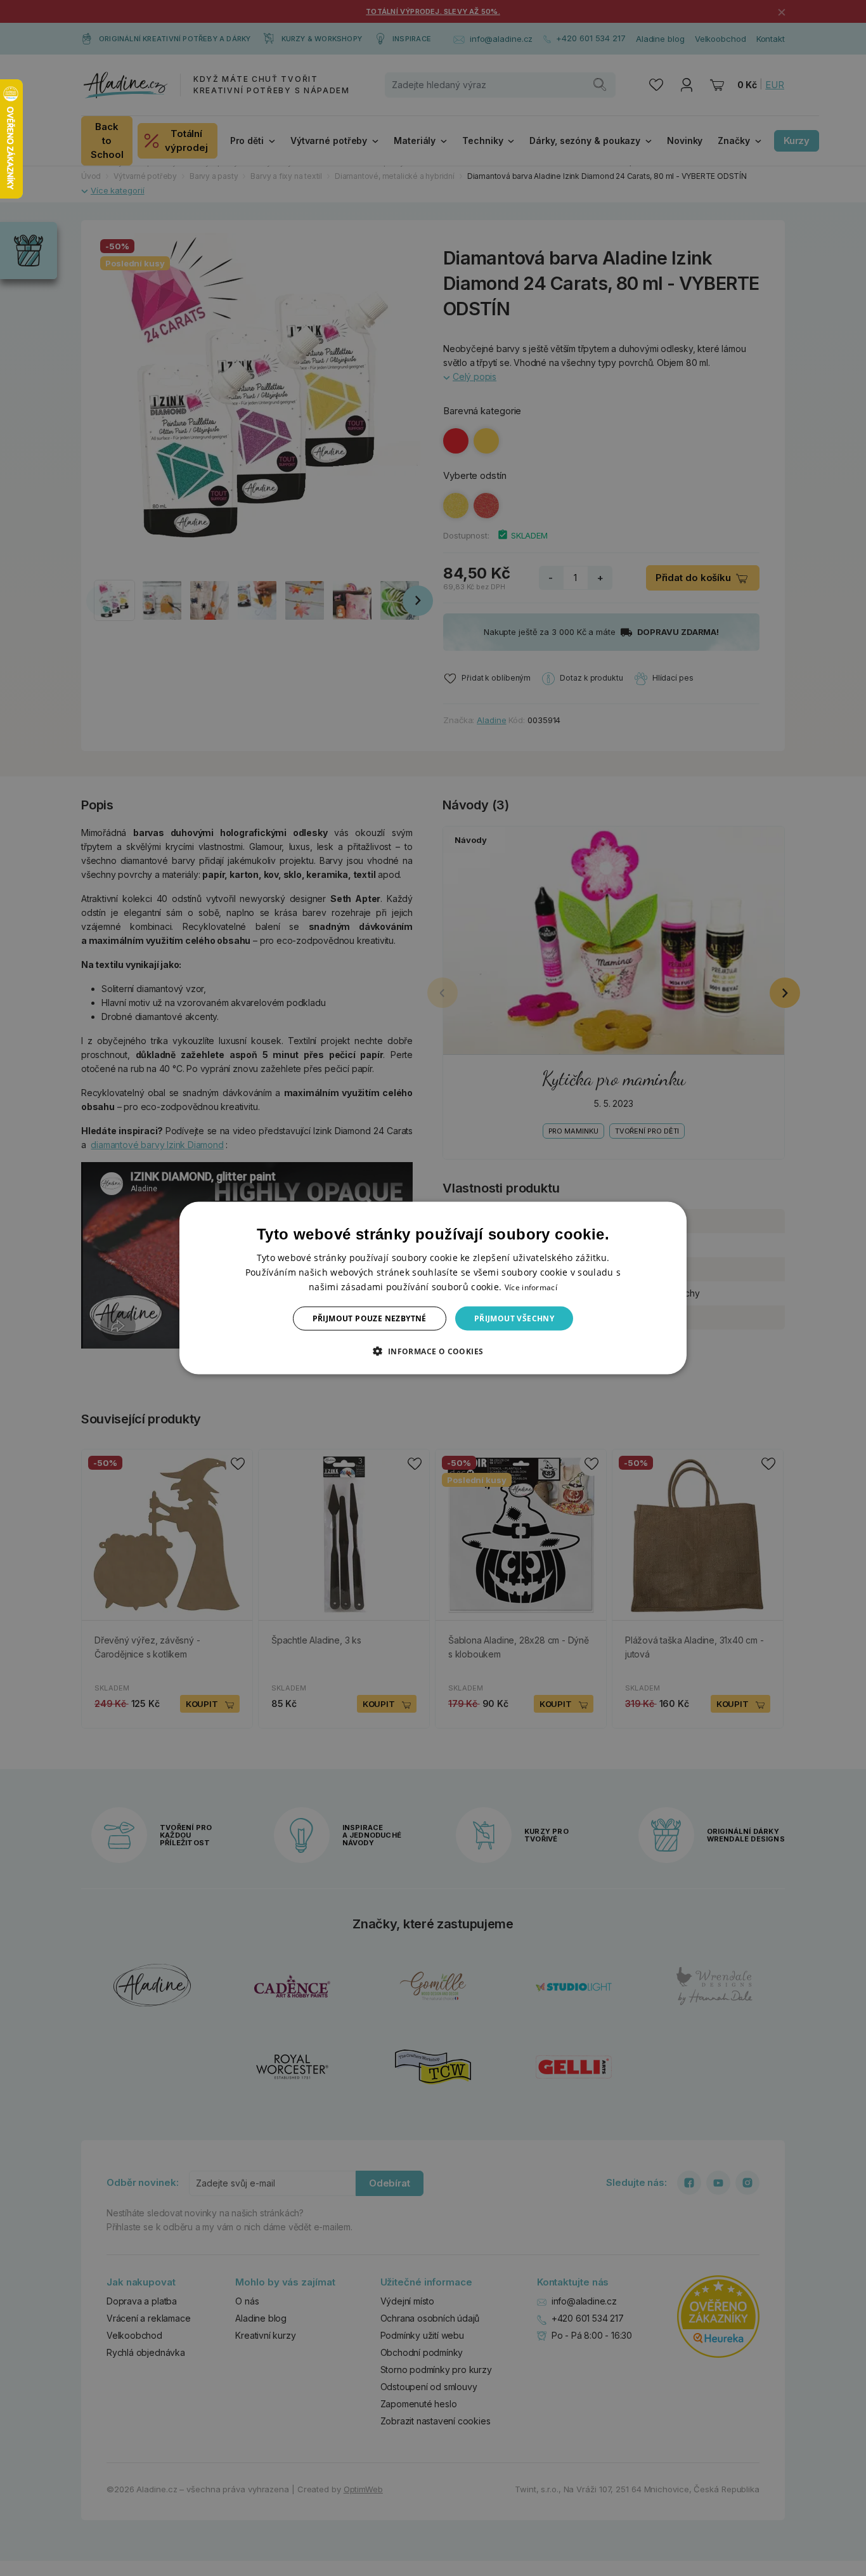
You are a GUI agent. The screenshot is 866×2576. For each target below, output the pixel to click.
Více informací (531, 1287)
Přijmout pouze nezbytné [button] (370, 1318)
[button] (433, 1351)
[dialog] (433, 1288)
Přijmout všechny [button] (514, 1318)
